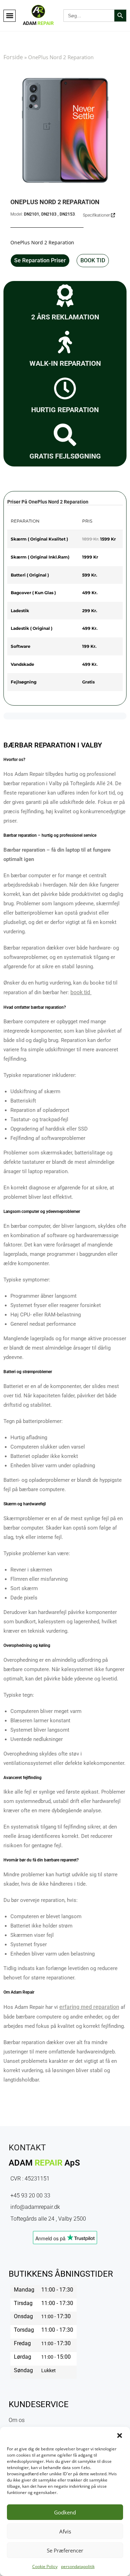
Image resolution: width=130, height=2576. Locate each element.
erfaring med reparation (89, 2007)
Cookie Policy (45, 2566)
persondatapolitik (78, 2566)
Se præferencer (65, 2550)
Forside (13, 57)
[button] (120, 2436)
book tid (80, 992)
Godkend (65, 2512)
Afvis (65, 2531)
